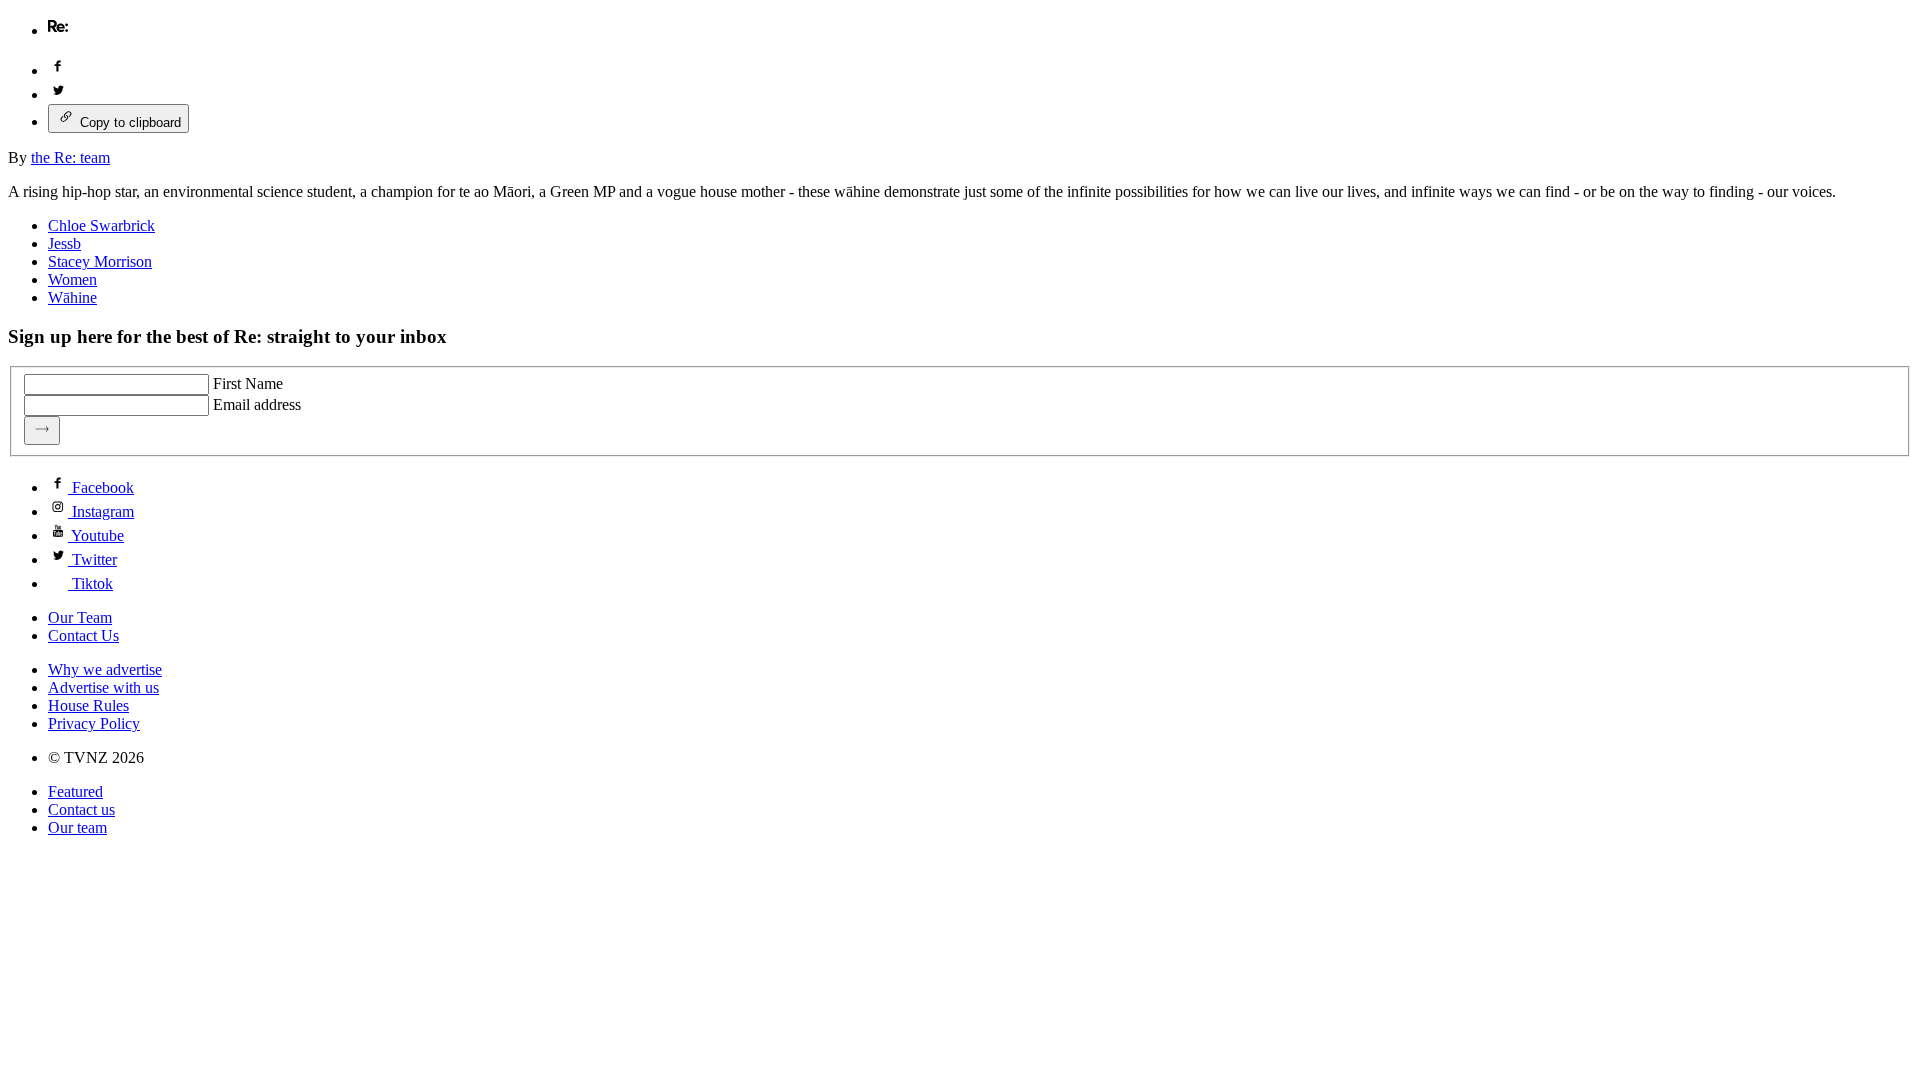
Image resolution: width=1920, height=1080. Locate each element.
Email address (257, 404)
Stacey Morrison (100, 261)
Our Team (80, 617)
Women (72, 279)
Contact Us (83, 635)
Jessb (64, 243)
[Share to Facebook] (58, 70)
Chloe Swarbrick (101, 225)
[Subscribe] (42, 430)
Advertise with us (103, 687)
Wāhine (72, 297)
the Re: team (70, 157)
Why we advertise (105, 669)
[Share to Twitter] (58, 94)
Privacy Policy (94, 723)
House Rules (88, 705)
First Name (248, 383)
